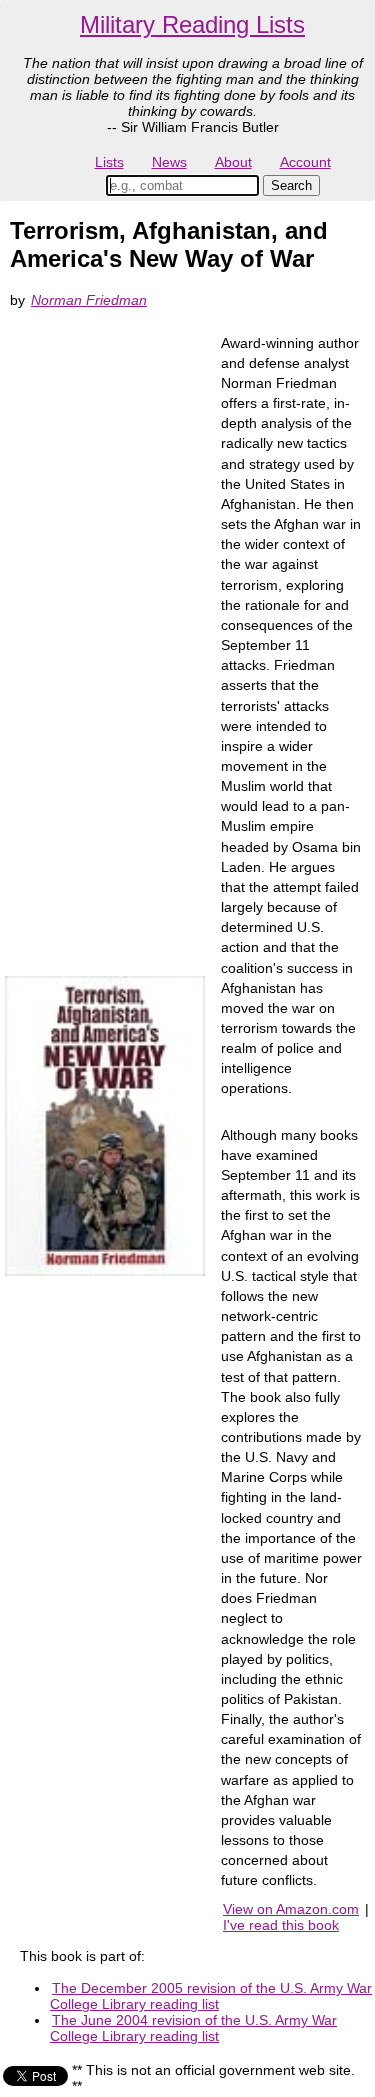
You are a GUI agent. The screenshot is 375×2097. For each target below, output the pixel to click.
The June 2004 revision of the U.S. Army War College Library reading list (193, 2028)
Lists (109, 162)
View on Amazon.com (291, 1909)
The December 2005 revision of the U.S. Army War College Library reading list (211, 1996)
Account (305, 162)
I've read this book (281, 1925)
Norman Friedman (89, 300)
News (169, 162)
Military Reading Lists (192, 24)
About (233, 162)
